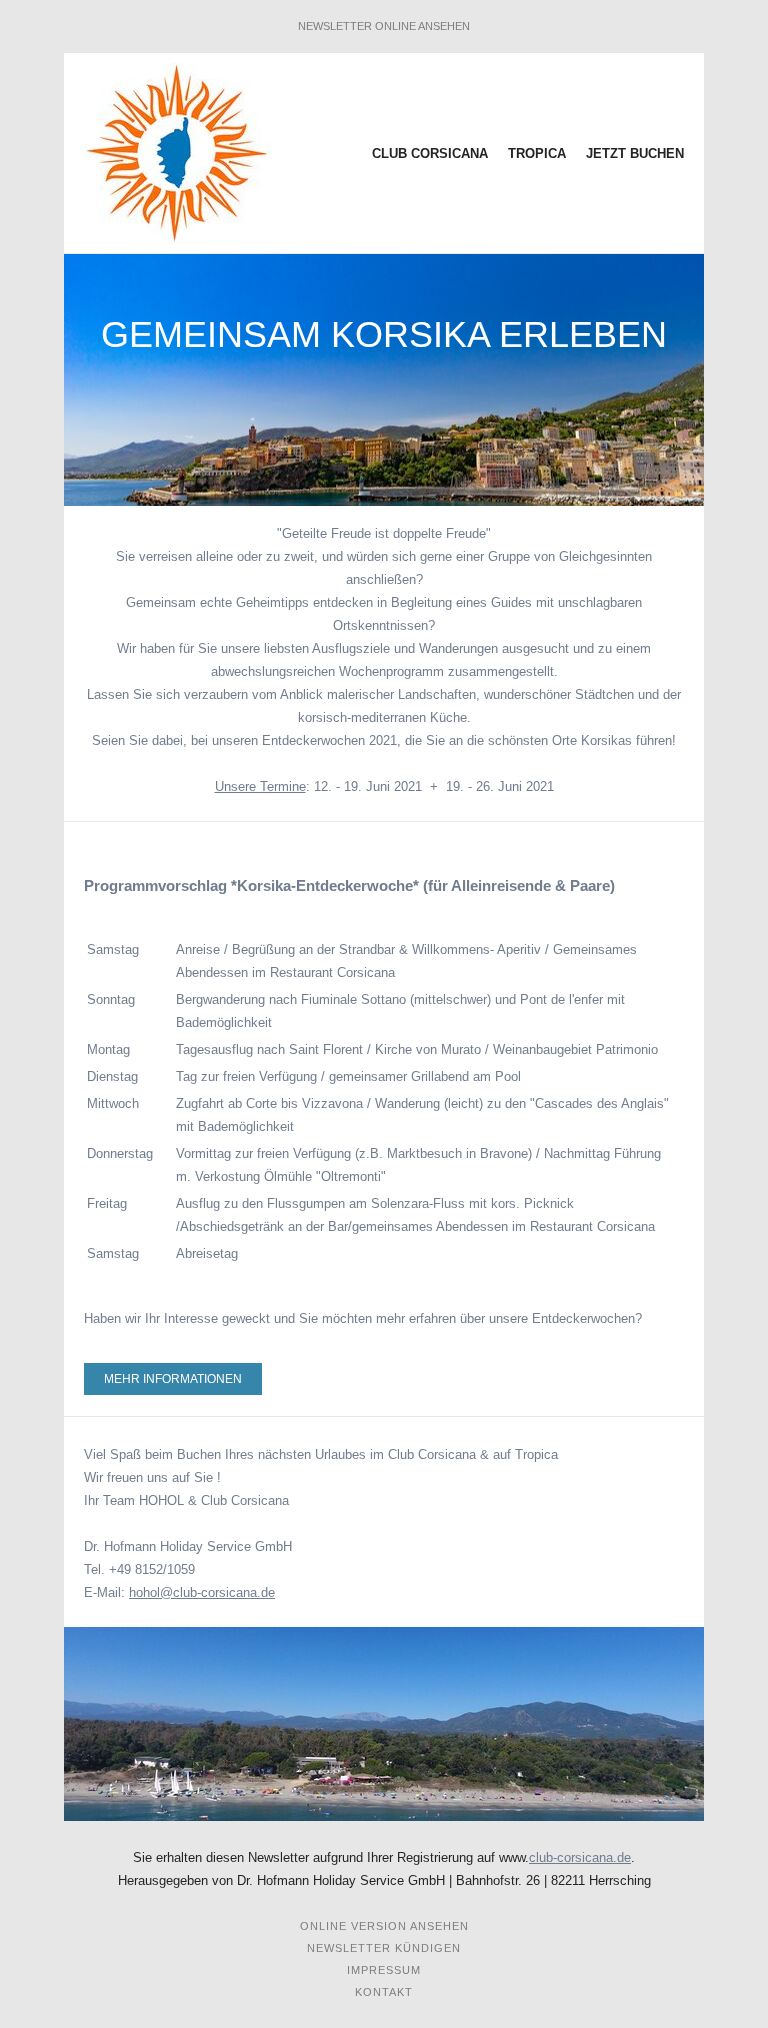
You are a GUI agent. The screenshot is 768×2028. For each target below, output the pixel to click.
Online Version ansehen (384, 1926)
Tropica (539, 153)
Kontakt (384, 1992)
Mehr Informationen (173, 1379)
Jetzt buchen (635, 153)
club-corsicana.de (580, 1857)
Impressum (384, 1970)
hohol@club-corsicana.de (202, 1592)
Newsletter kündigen (384, 1948)
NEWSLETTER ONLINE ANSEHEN (384, 26)
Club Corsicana (432, 153)
